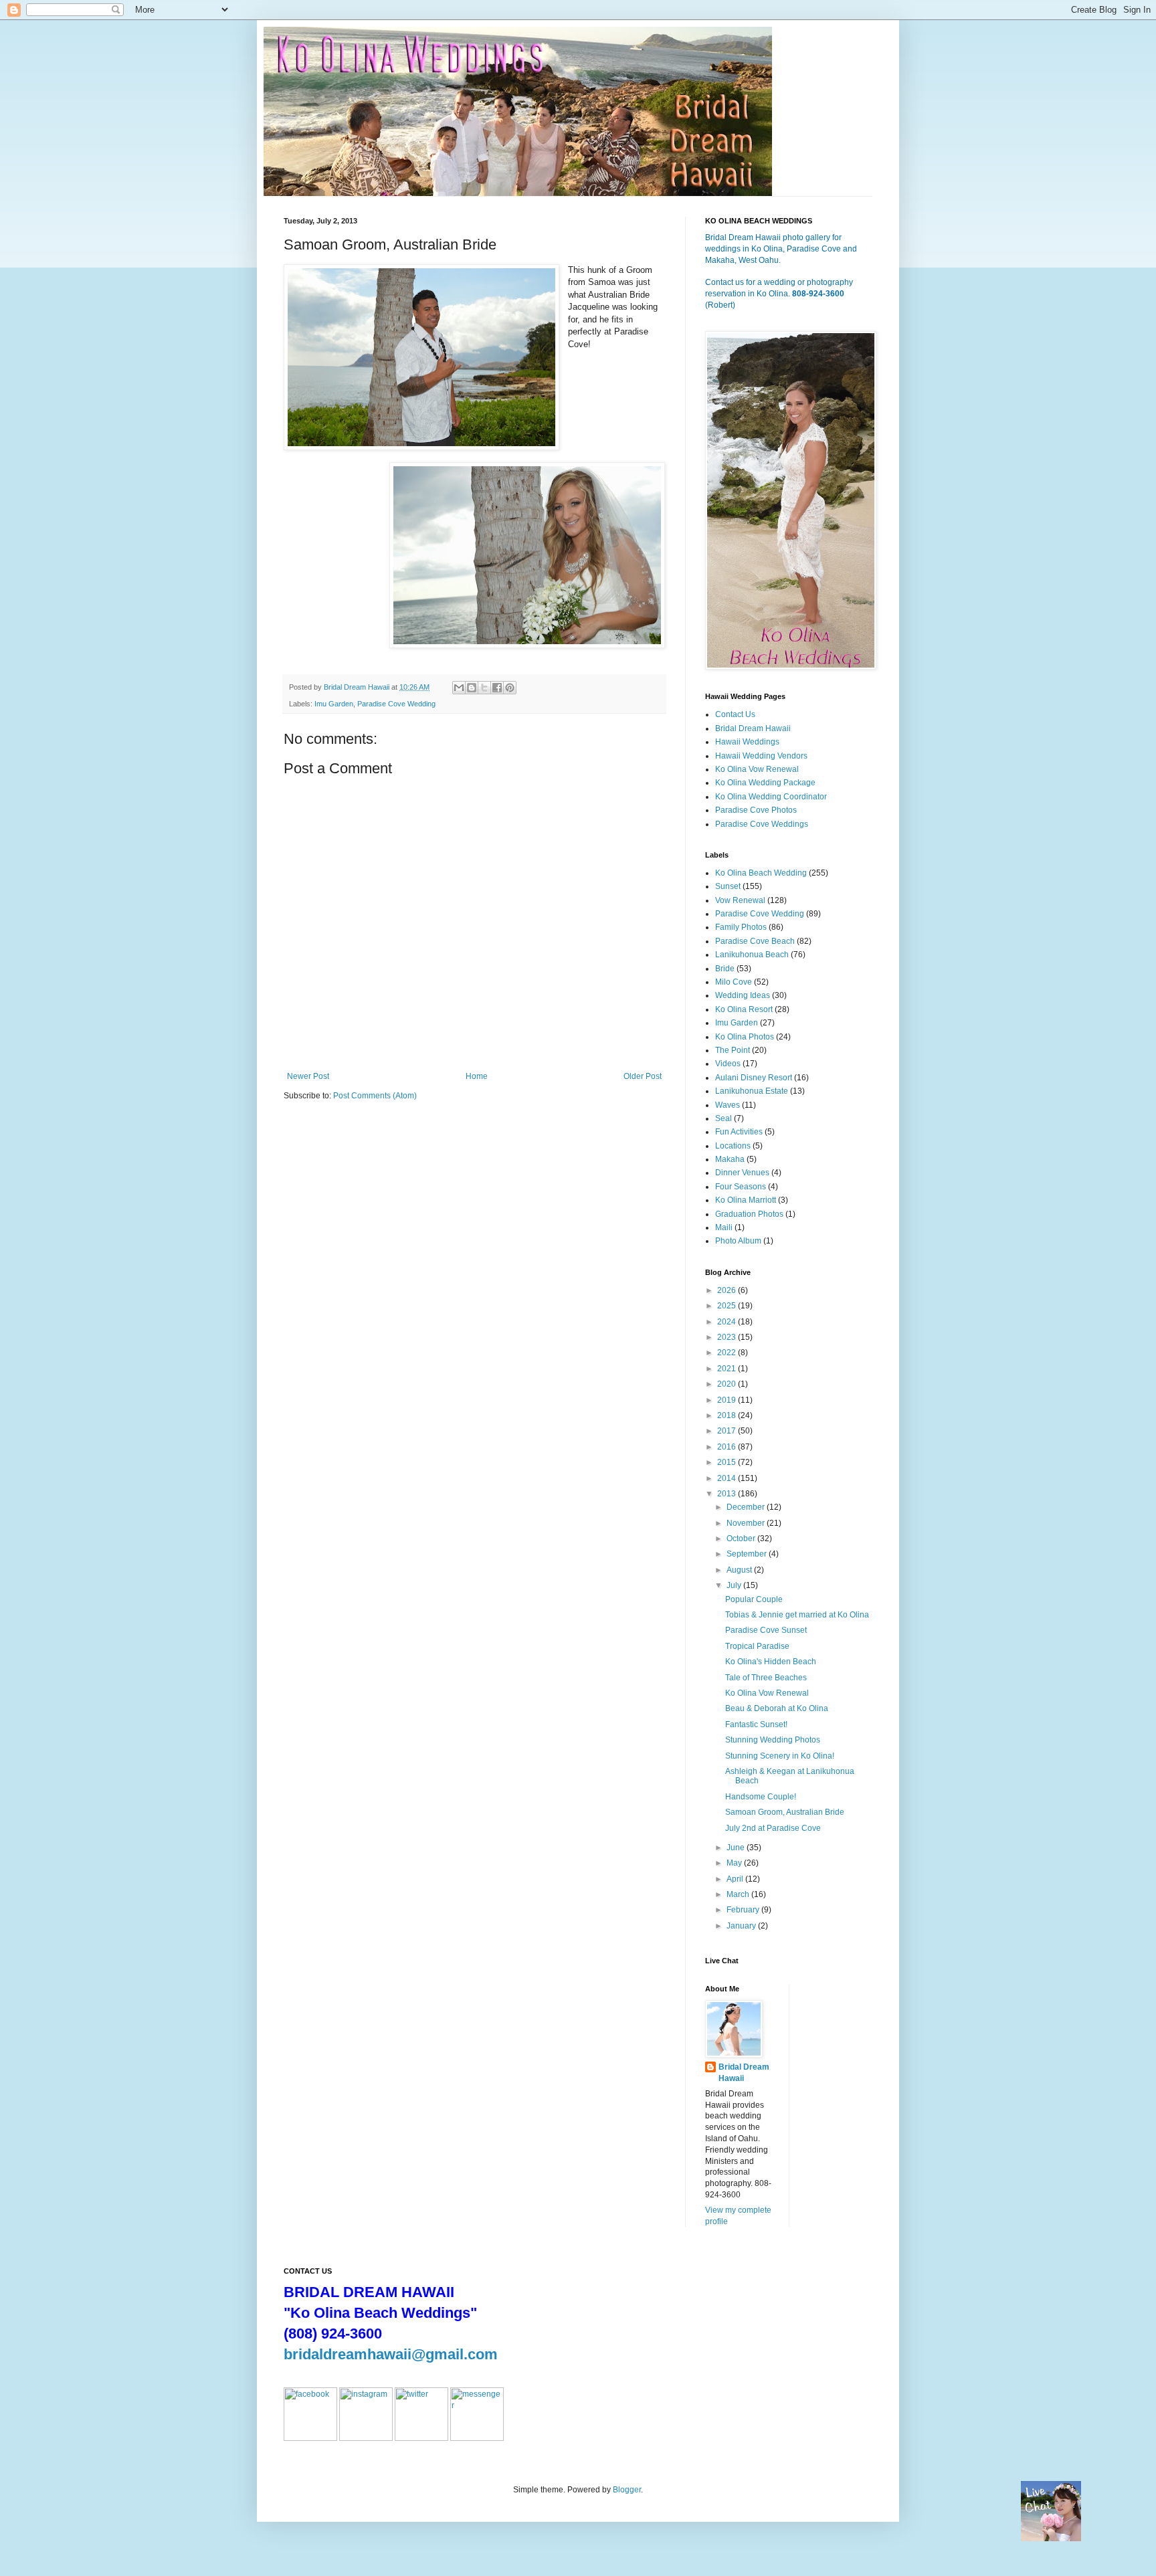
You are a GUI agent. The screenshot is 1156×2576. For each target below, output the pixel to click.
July (735, 1585)
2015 (728, 1462)
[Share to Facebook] (497, 688)
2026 (728, 1290)
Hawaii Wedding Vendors (761, 756)
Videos (728, 1064)
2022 (728, 1353)
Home (477, 1076)
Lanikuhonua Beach (752, 955)
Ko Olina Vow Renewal (757, 769)
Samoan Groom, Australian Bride (785, 1812)
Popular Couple (754, 1599)
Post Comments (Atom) (375, 1096)
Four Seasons (741, 1187)
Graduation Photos (749, 1214)
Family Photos (741, 927)
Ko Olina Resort (744, 1009)
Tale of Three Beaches (766, 1678)
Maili (724, 1227)
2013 (728, 1494)
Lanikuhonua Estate (752, 1091)
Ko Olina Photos (745, 1037)
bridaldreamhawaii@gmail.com (391, 2354)
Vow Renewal (740, 900)
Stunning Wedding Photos (773, 1740)
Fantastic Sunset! (756, 1724)
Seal (724, 1118)
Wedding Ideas (743, 995)
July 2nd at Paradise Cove (773, 1828)
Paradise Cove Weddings (762, 824)
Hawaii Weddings (747, 742)
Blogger (627, 2490)
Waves (728, 1105)
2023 (728, 1337)
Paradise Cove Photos (756, 810)
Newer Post (308, 1076)
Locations (733, 1146)
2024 (728, 1322)
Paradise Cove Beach (755, 941)
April (736, 1879)
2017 (728, 1431)
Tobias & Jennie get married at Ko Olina (797, 1615)
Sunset (728, 886)
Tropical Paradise (757, 1646)
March (739, 1894)
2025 (728, 1306)
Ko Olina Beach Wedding (761, 873)
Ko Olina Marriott (746, 1200)
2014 (728, 1478)
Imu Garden (334, 704)
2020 (728, 1384)
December (747, 1507)
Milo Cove (734, 982)
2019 (728, 1400)
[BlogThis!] (472, 688)
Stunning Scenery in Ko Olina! (780, 1756)
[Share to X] (484, 688)
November (747, 1523)
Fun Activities (739, 1132)
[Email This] (459, 688)
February (744, 1910)
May (735, 1863)
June (737, 1848)
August (740, 1570)
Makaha (730, 1159)
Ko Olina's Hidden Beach (771, 1662)
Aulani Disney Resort (754, 1078)
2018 (728, 1415)
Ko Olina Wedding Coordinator (771, 797)
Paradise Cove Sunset (766, 1630)
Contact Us (735, 714)
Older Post (643, 1076)
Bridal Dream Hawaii (753, 728)
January (742, 1926)
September (748, 1554)
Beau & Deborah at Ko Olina (777, 1708)
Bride (725, 969)
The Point (733, 1050)
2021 (728, 1369)
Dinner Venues (742, 1173)
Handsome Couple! (761, 1797)
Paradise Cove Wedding (396, 704)
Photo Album (738, 1241)
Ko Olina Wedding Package (765, 783)
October (742, 1539)
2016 (728, 1447)
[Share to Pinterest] (510, 688)
